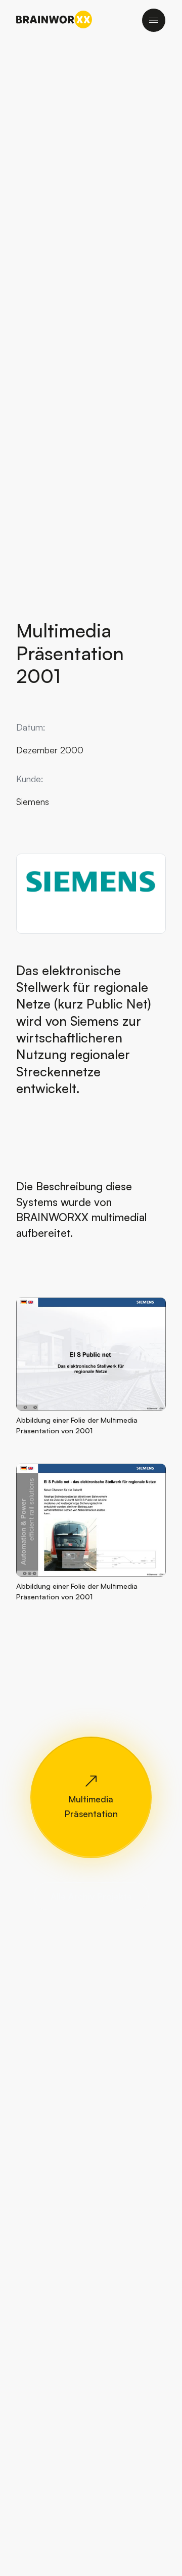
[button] (91, 1353)
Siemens (33, 801)
